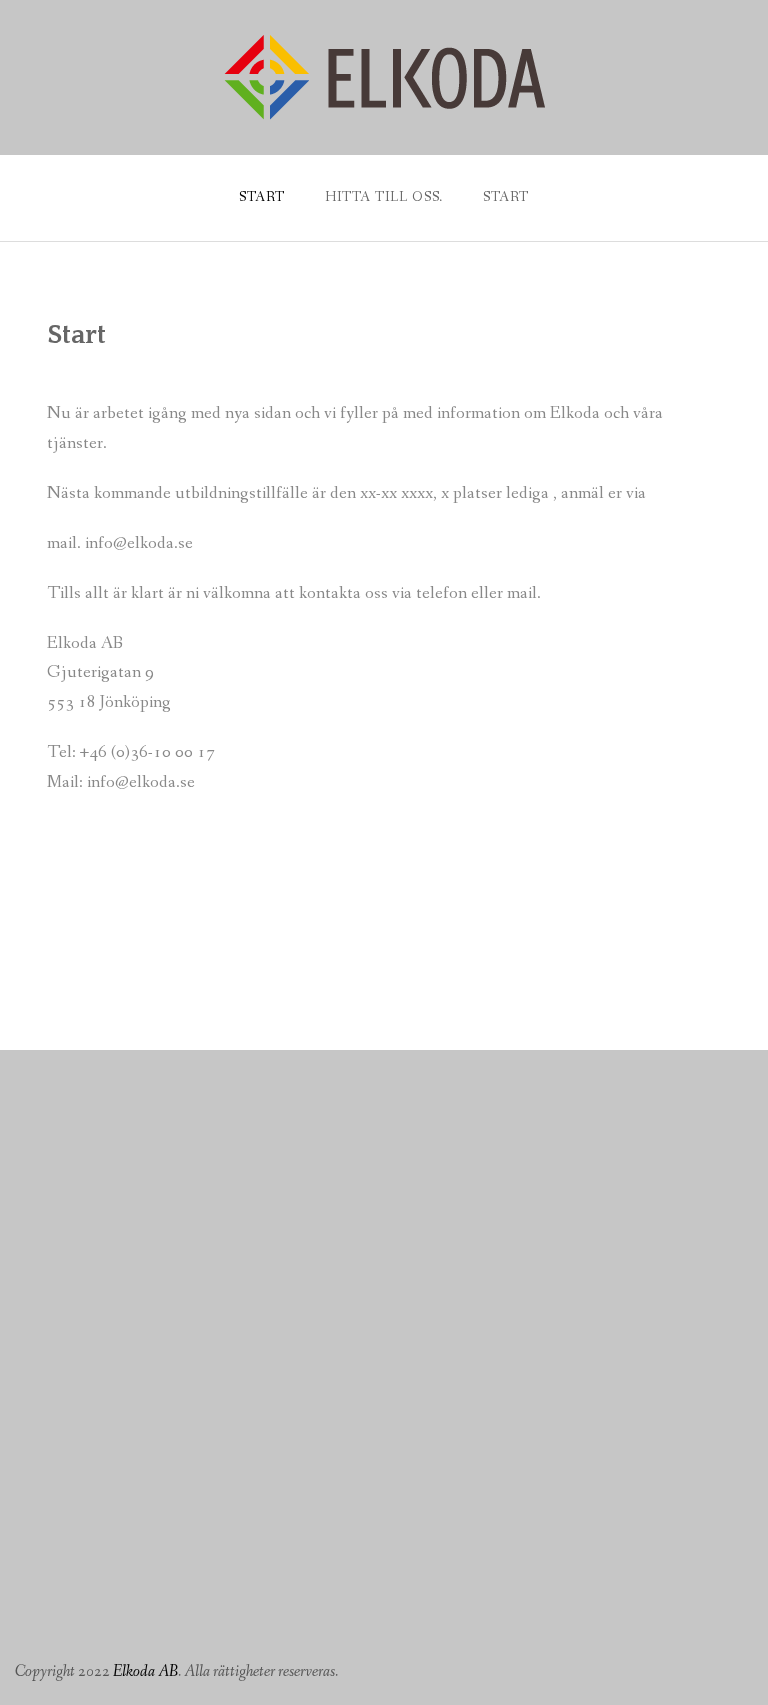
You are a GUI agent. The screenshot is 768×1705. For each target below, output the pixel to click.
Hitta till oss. (384, 197)
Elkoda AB (145, 1671)
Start (261, 197)
